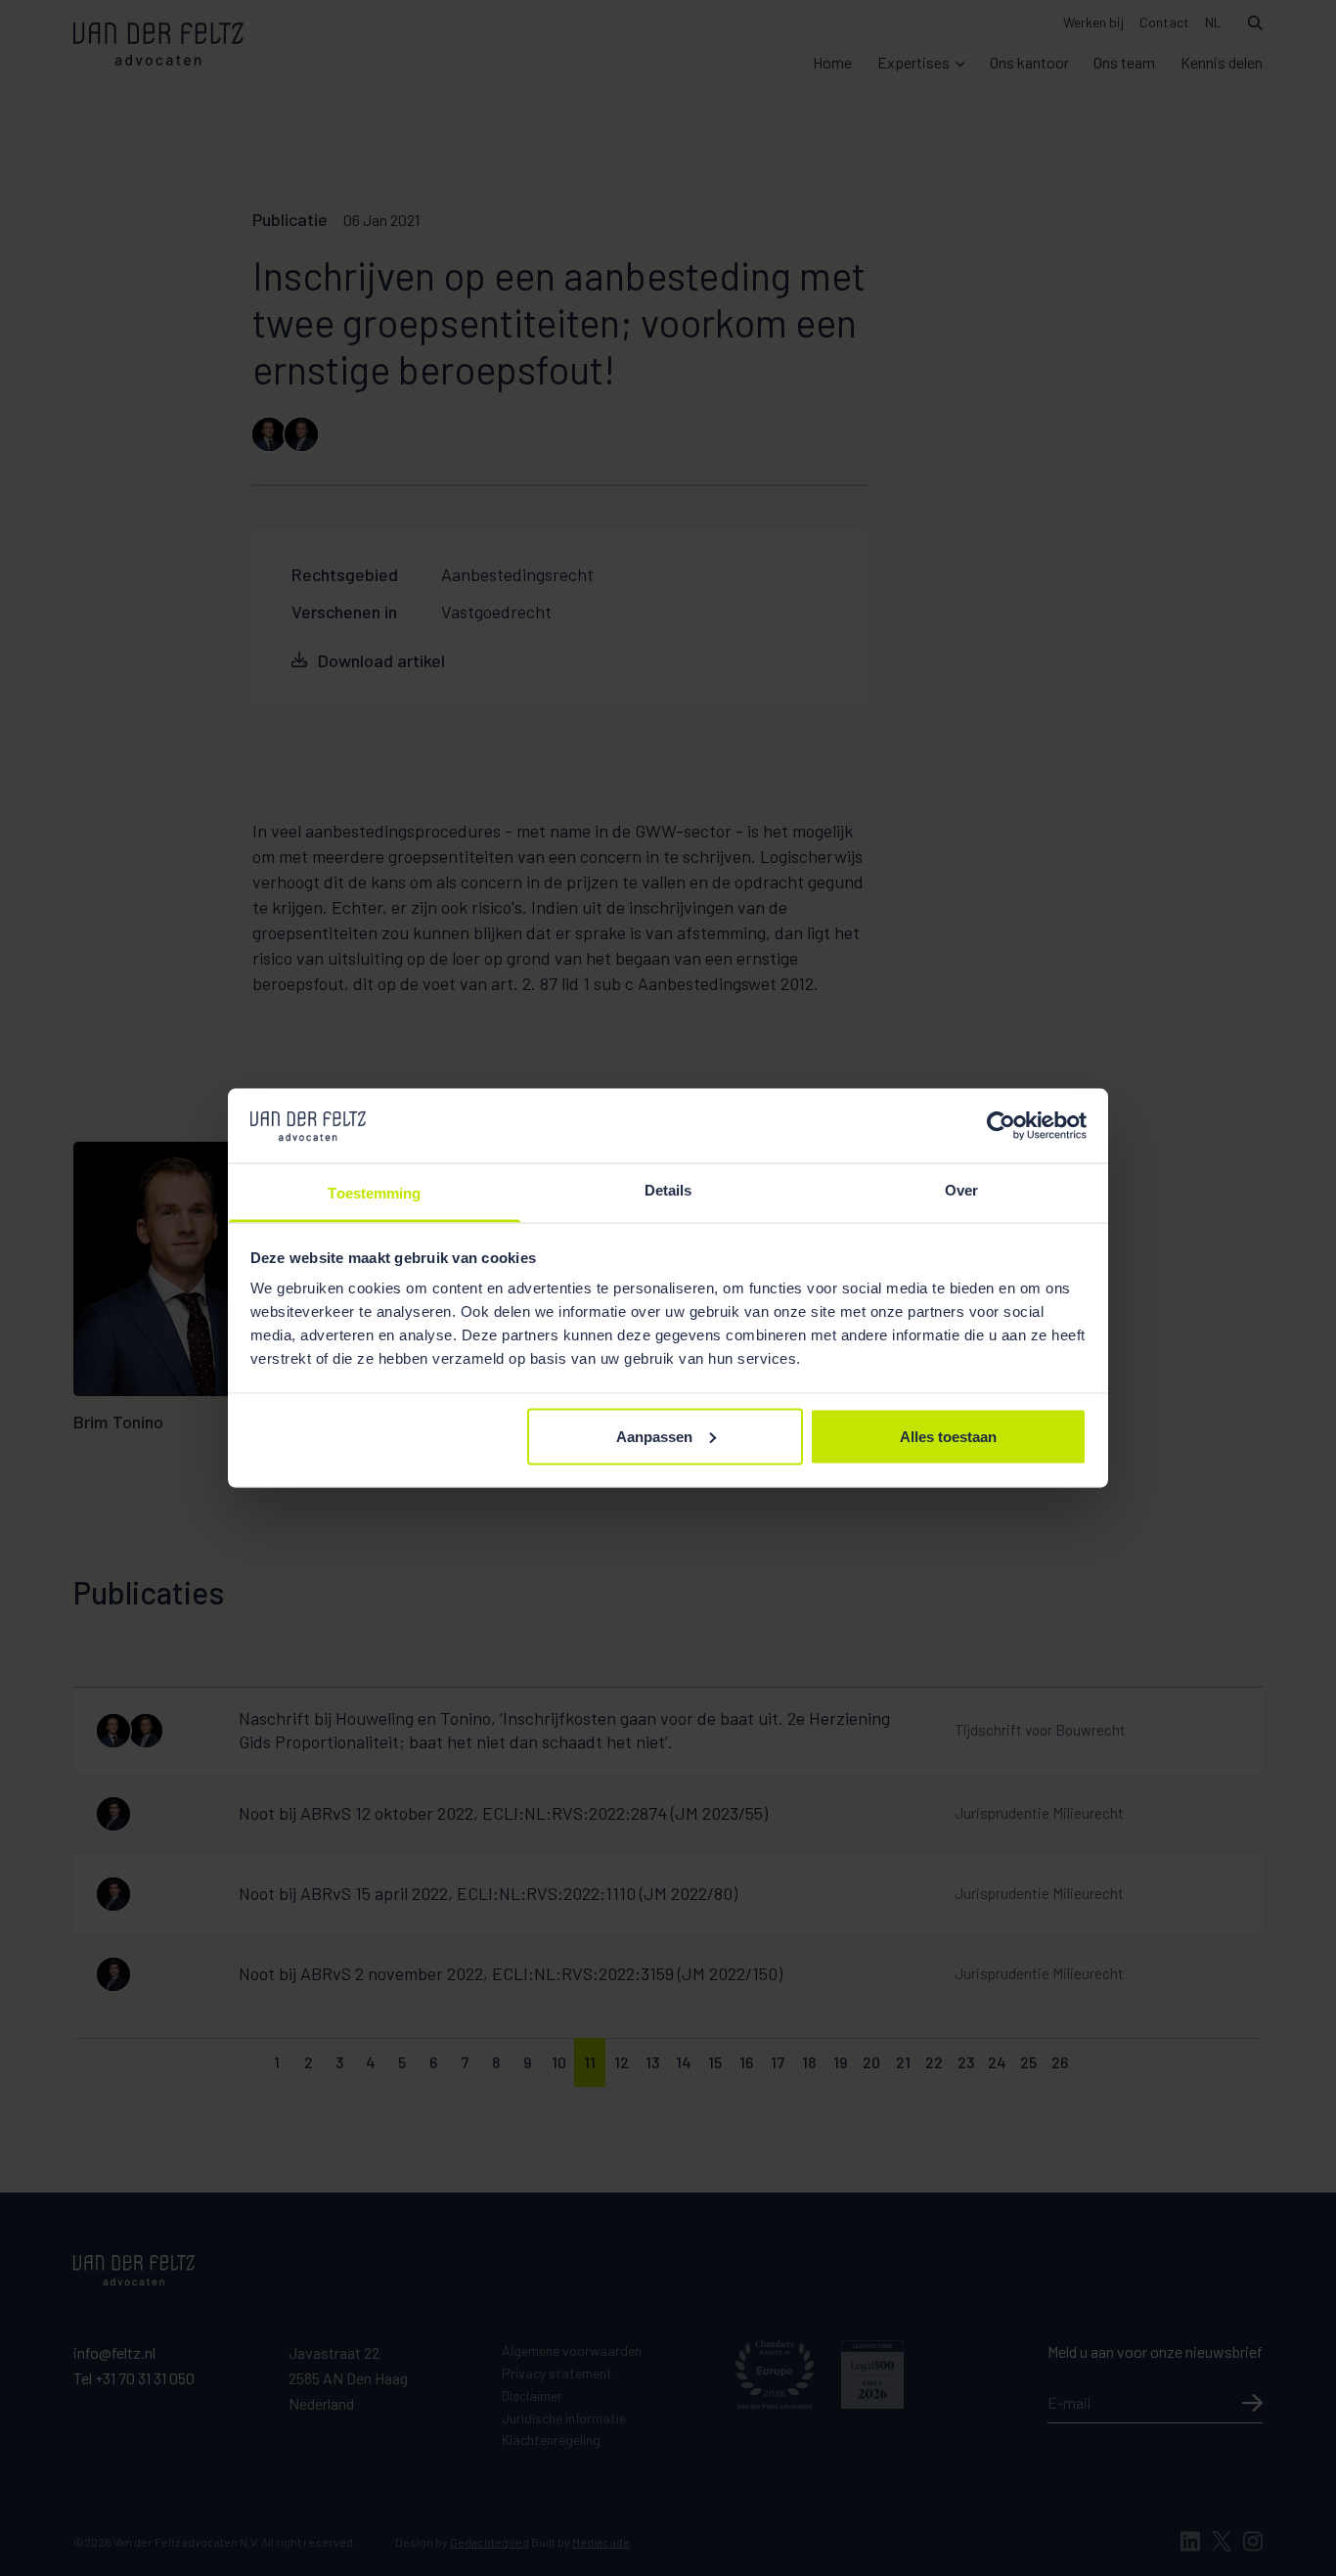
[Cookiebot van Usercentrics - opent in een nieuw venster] (1001, 1125)
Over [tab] (961, 1190)
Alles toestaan (948, 1436)
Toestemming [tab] (374, 1193)
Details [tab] (668, 1190)
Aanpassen (654, 1436)
